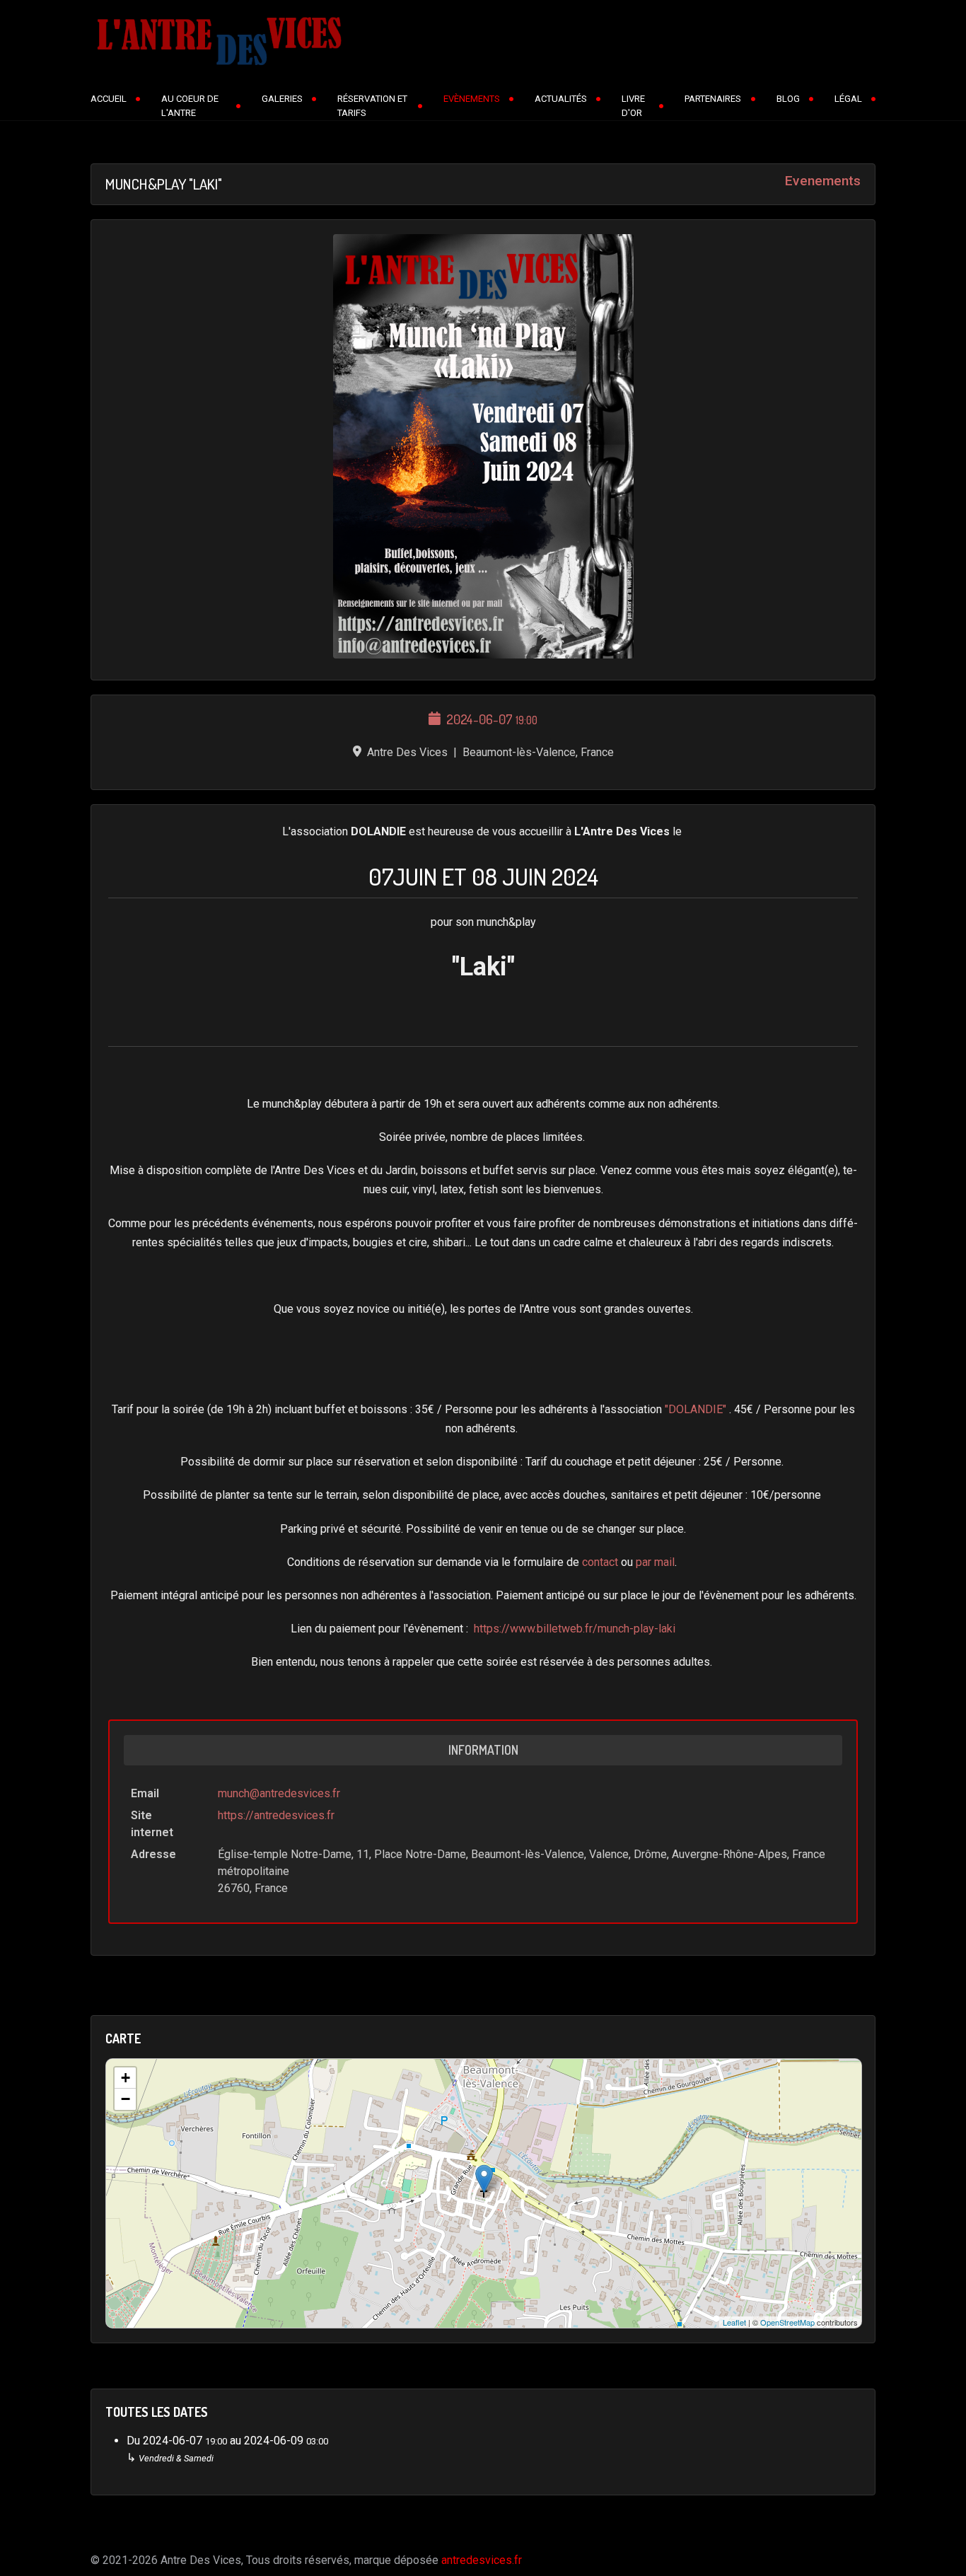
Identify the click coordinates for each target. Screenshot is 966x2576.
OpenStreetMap (787, 2322)
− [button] (126, 2099)
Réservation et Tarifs (372, 106)
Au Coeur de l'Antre (190, 106)
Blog (788, 99)
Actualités (561, 99)
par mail (655, 1562)
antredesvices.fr (482, 2560)
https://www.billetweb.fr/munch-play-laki (575, 1629)
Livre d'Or (633, 106)
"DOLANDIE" (696, 1409)
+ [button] (126, 2078)
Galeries (282, 99)
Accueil (109, 99)
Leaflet (734, 2322)
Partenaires (713, 99)
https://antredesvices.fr (276, 1815)
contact (600, 1562)
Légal (848, 99)
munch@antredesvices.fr (279, 1793)
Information (483, 1750)
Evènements (472, 99)
